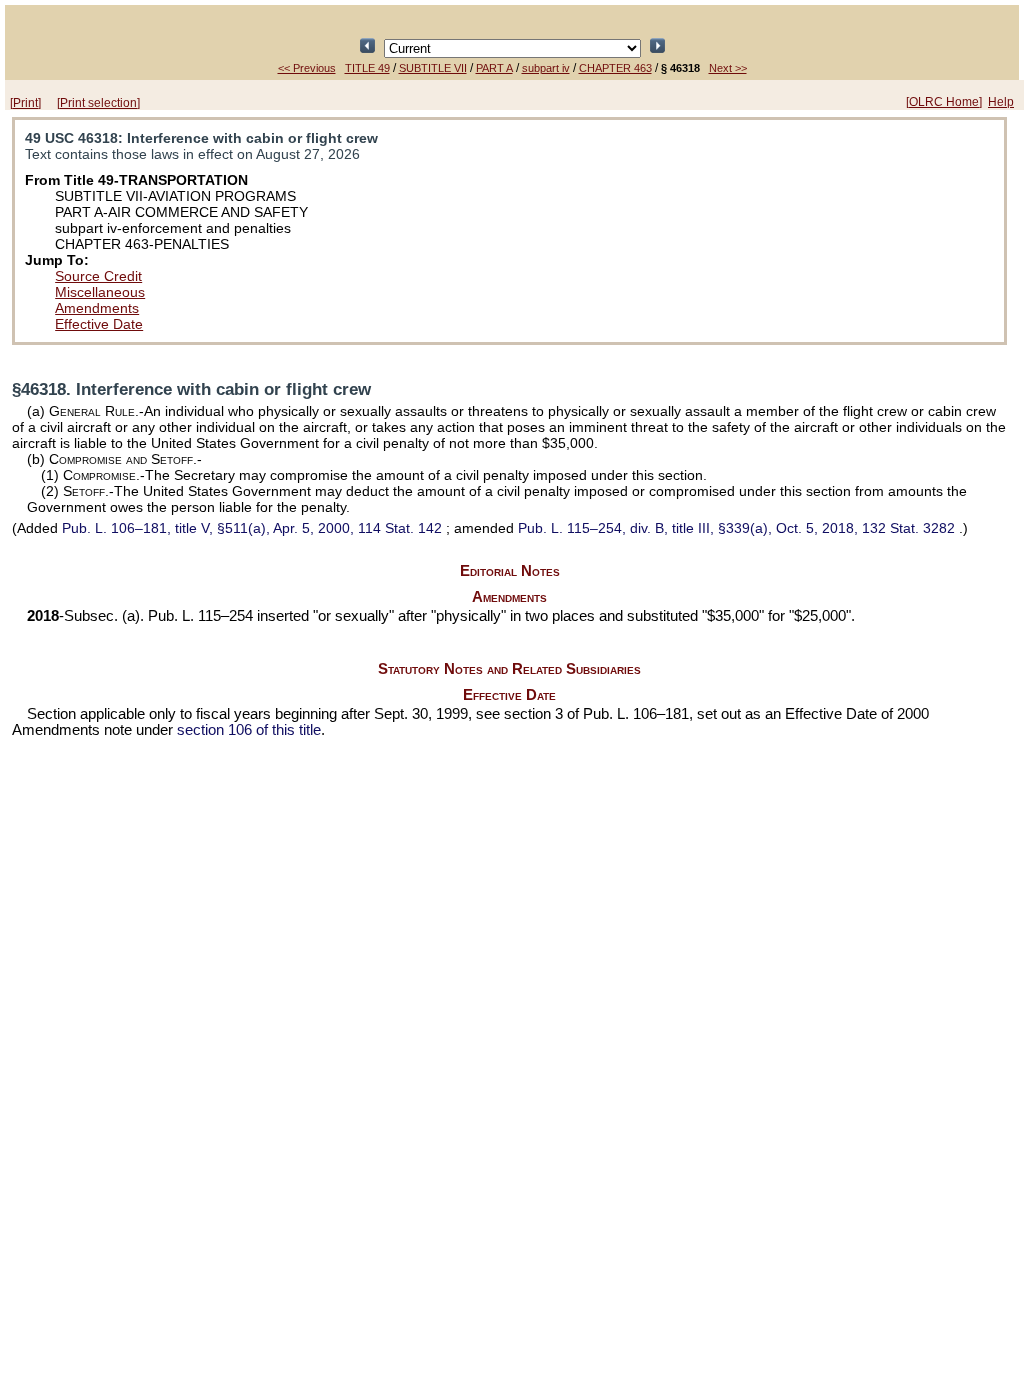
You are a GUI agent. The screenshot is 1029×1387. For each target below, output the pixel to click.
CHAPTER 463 (615, 68)
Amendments (97, 308)
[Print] (25, 103)
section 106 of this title (249, 730)
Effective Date (99, 324)
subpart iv (546, 68)
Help (1001, 102)
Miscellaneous (100, 292)
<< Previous (307, 68)
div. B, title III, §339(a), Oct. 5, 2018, (736, 528)
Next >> (728, 68)
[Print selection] (98, 103)
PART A (494, 68)
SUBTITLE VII (433, 68)
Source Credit (98, 276)
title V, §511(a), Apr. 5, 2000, (252, 528)
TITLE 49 (367, 68)
